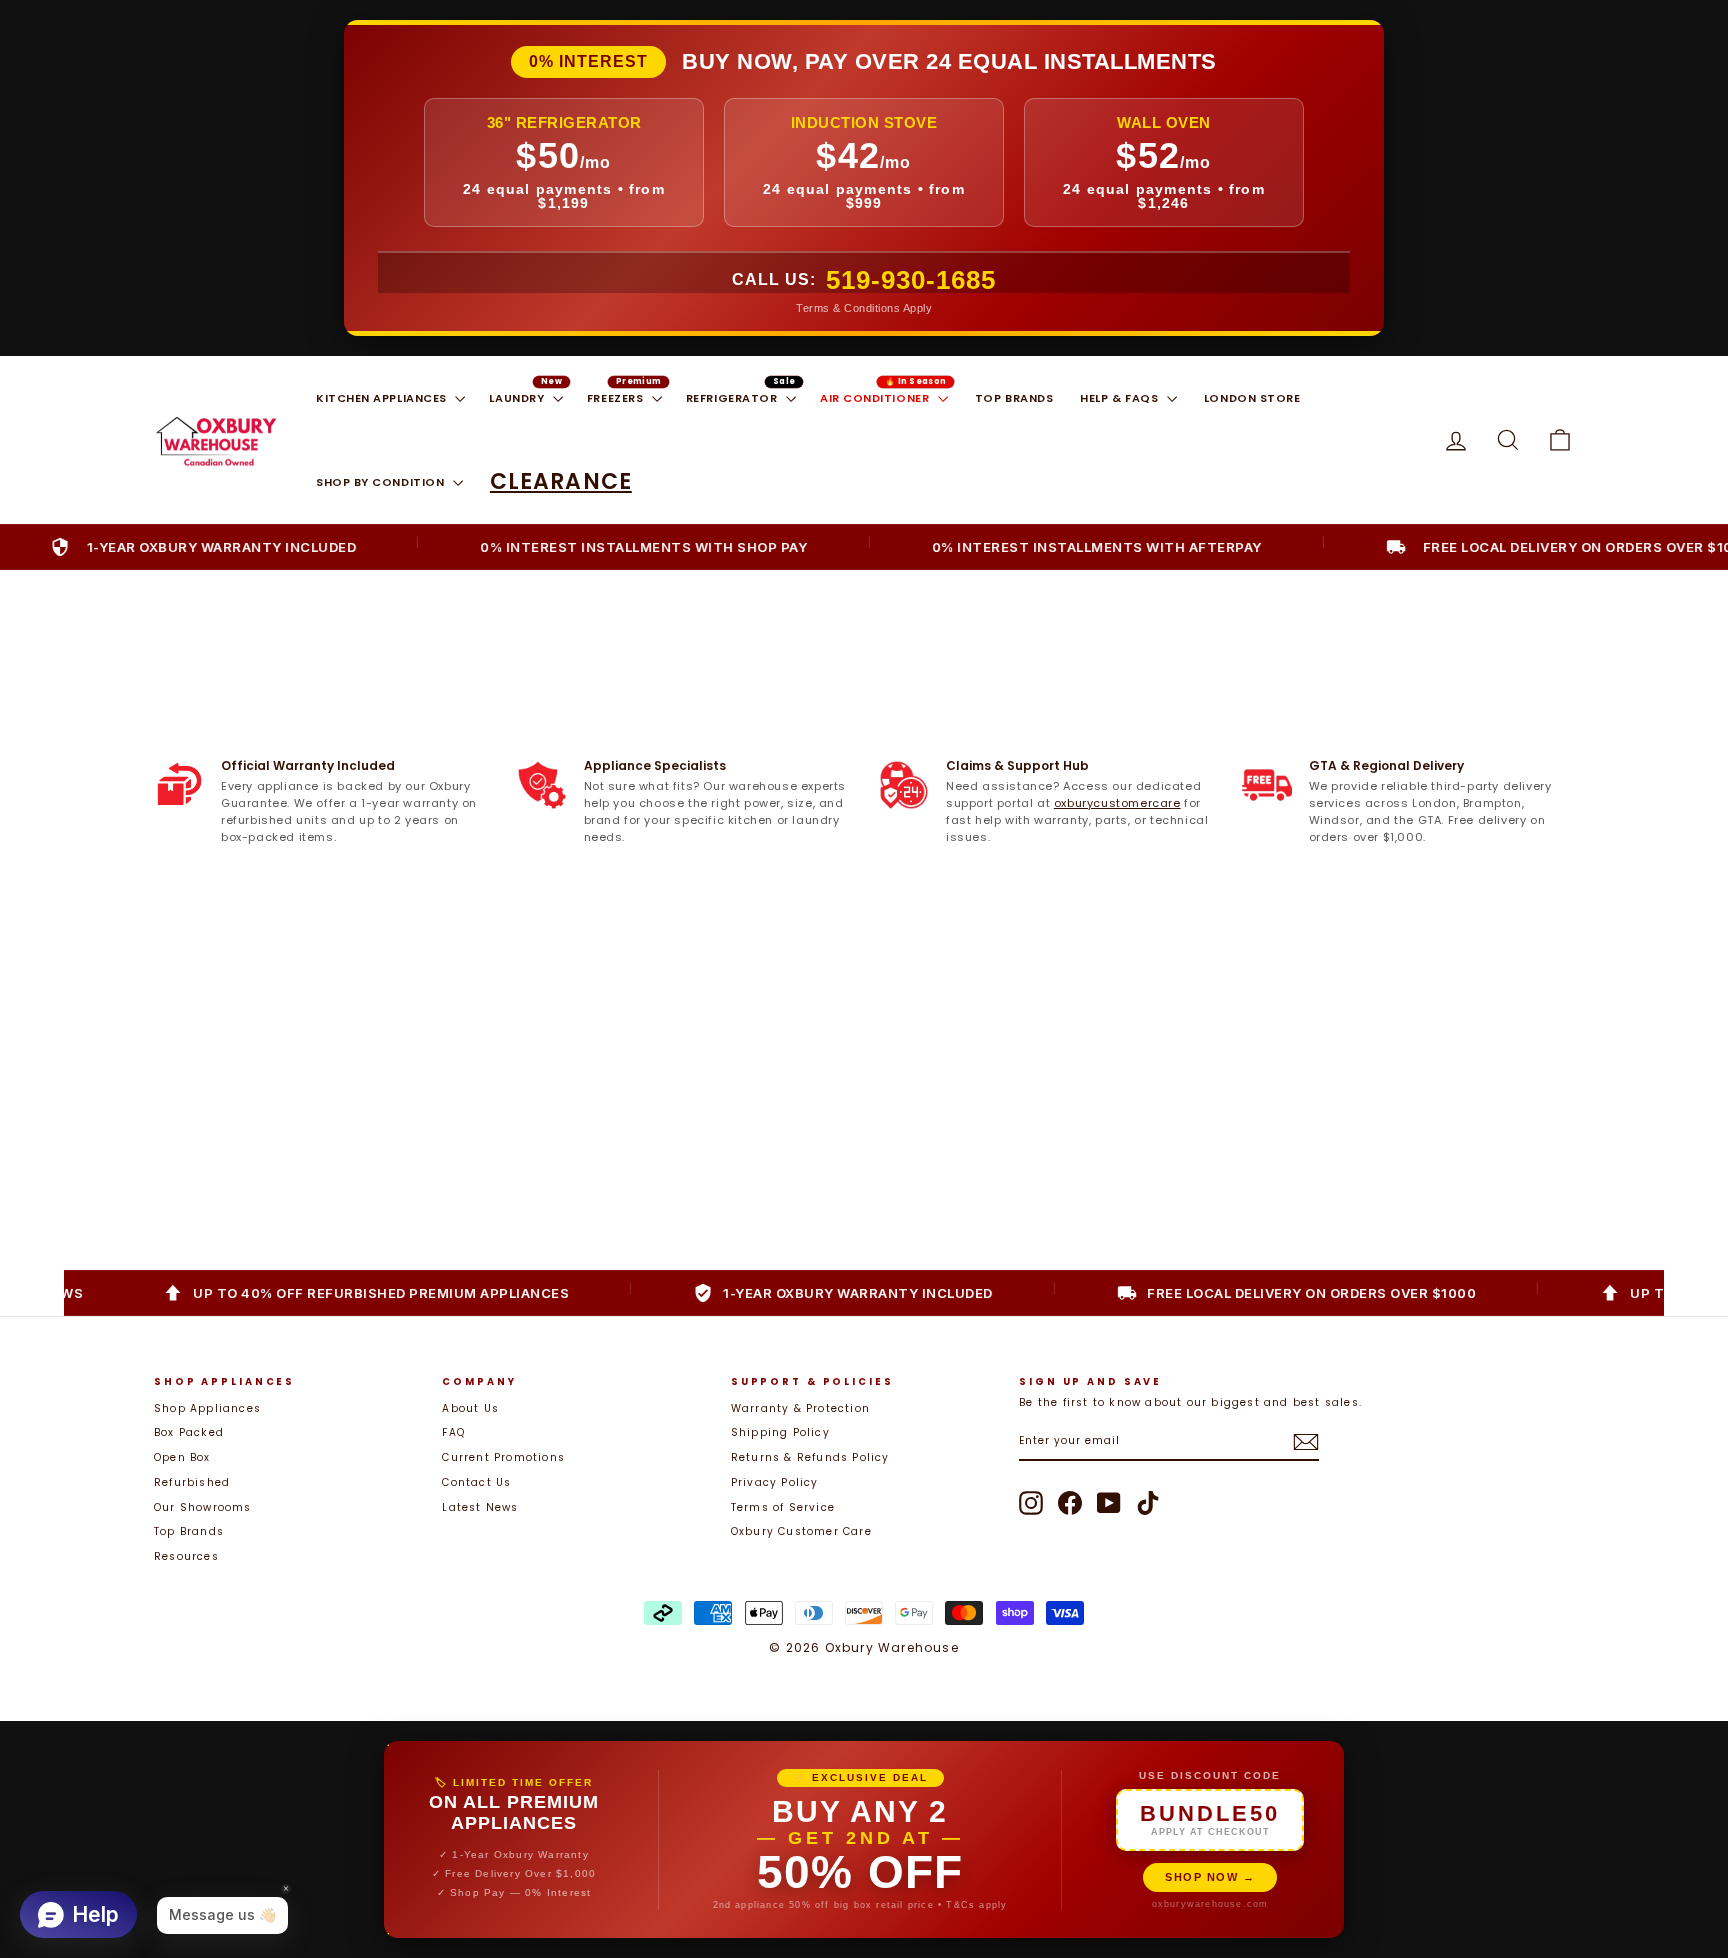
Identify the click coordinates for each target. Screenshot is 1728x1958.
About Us (470, 1408)
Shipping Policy (780, 1432)
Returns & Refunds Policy (810, 1457)
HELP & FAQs (1121, 398)
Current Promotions (503, 1457)
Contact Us (476, 1482)
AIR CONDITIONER (876, 398)
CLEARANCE (561, 481)
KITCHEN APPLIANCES (383, 398)
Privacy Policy (775, 1482)
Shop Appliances (207, 1408)
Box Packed (189, 1432)
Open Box (182, 1457)
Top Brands (189, 1531)
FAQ (453, 1432)
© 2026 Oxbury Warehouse (864, 1647)
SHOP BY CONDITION (382, 482)
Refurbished (192, 1482)
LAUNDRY (518, 398)
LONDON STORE (1252, 398)
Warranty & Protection (800, 1408)
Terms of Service (783, 1507)
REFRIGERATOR (733, 398)
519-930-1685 (911, 280)
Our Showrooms (203, 1507)
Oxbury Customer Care (801, 1531)
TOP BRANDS (1014, 398)
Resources (186, 1556)
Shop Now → (1210, 1877)
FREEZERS (617, 398)
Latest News (480, 1507)
